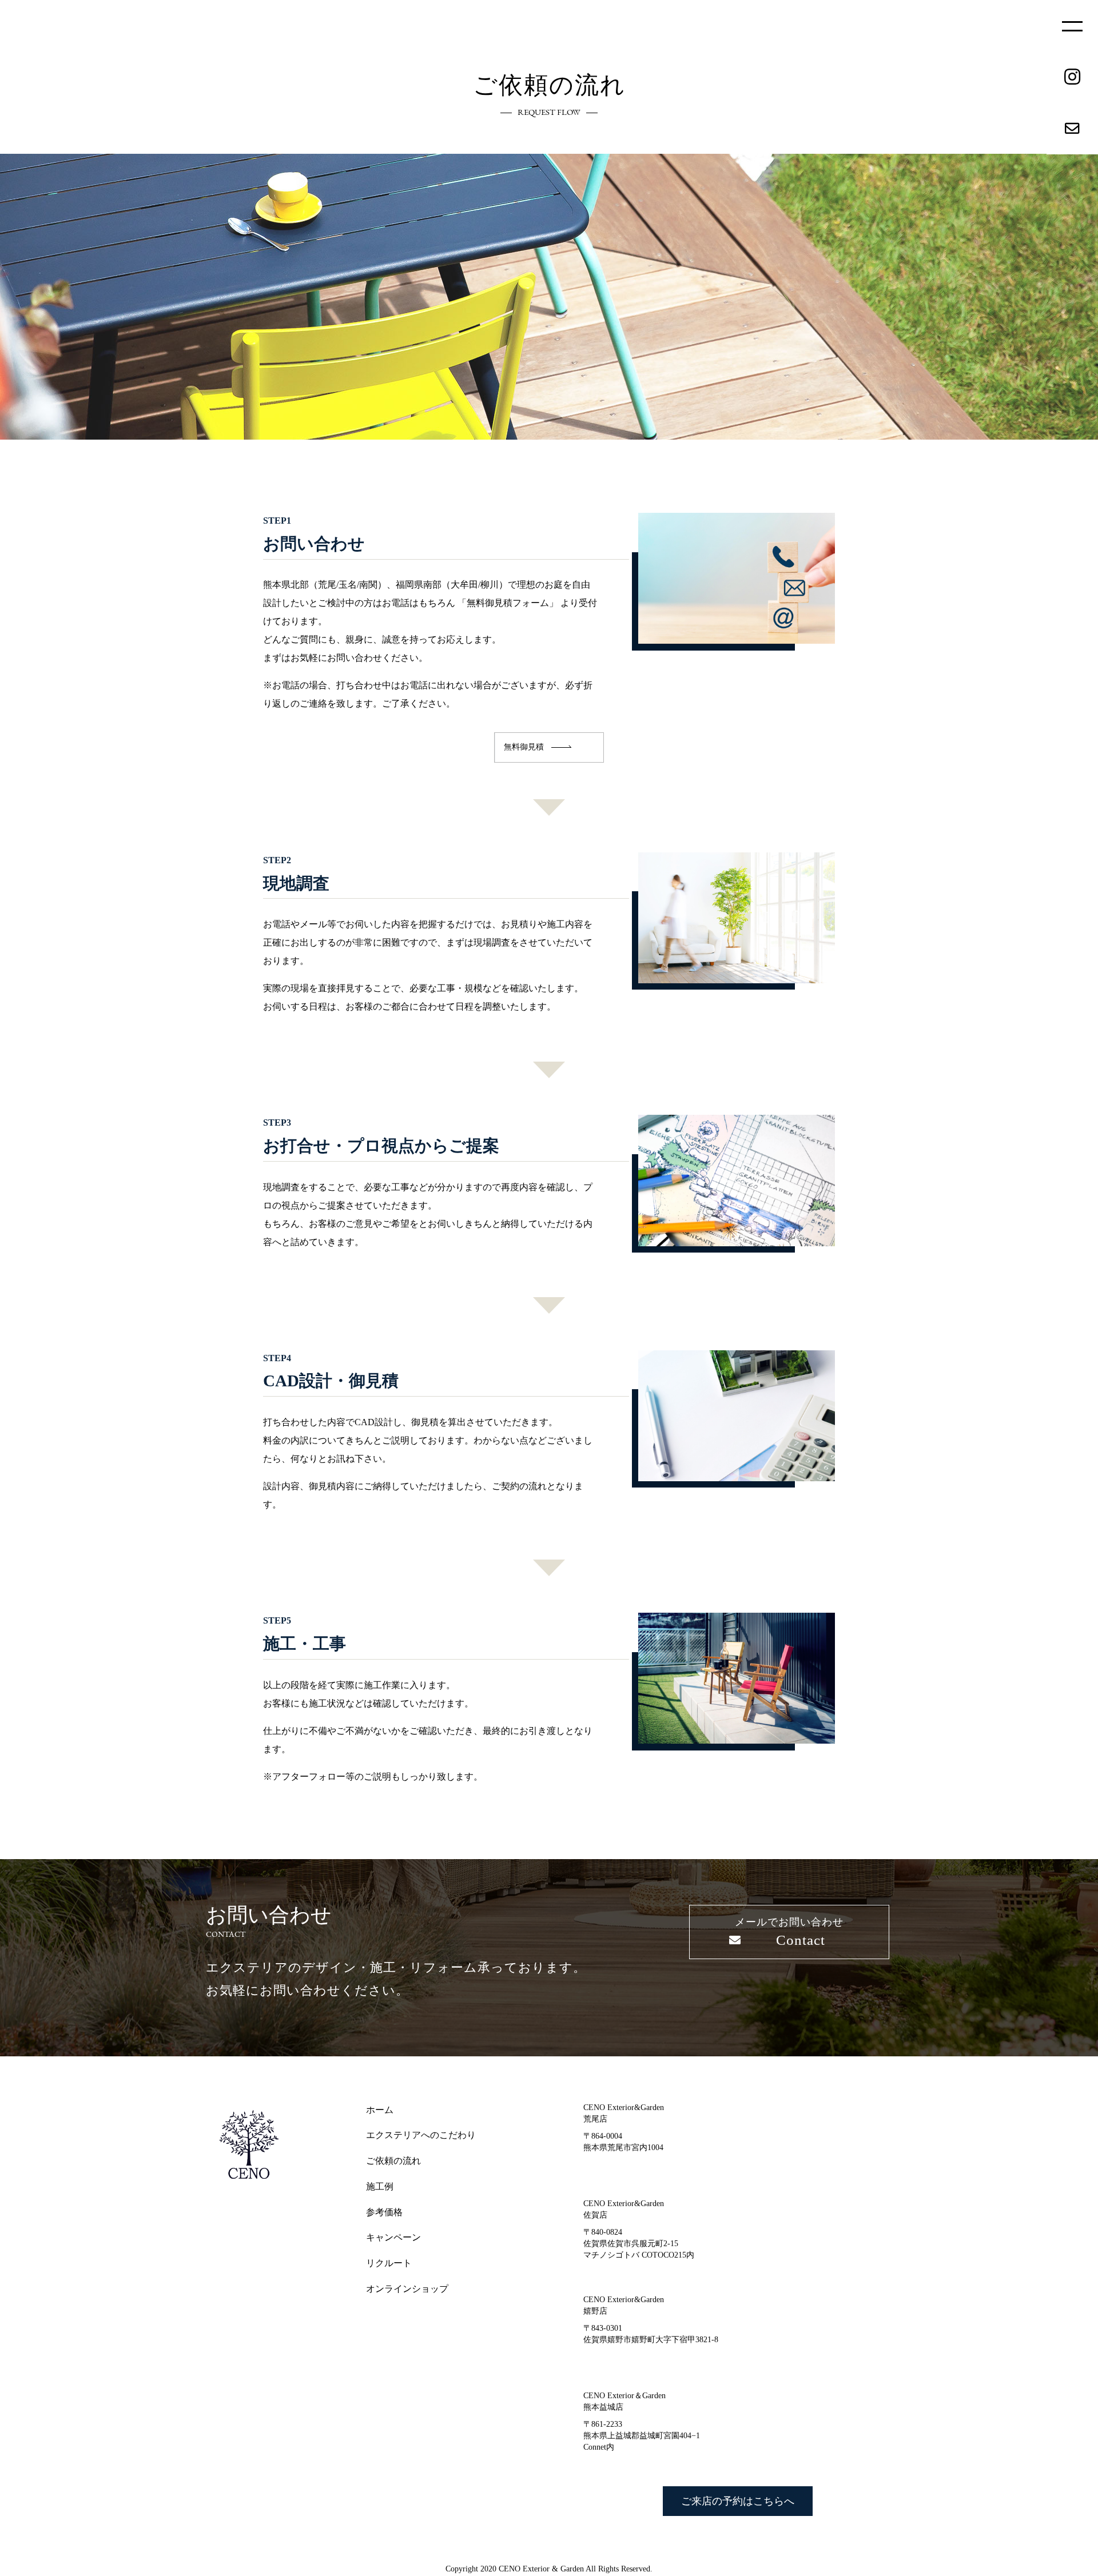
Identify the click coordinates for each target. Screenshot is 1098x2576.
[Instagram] (1072, 77)
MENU (1072, 26)
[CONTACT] (1072, 129)
